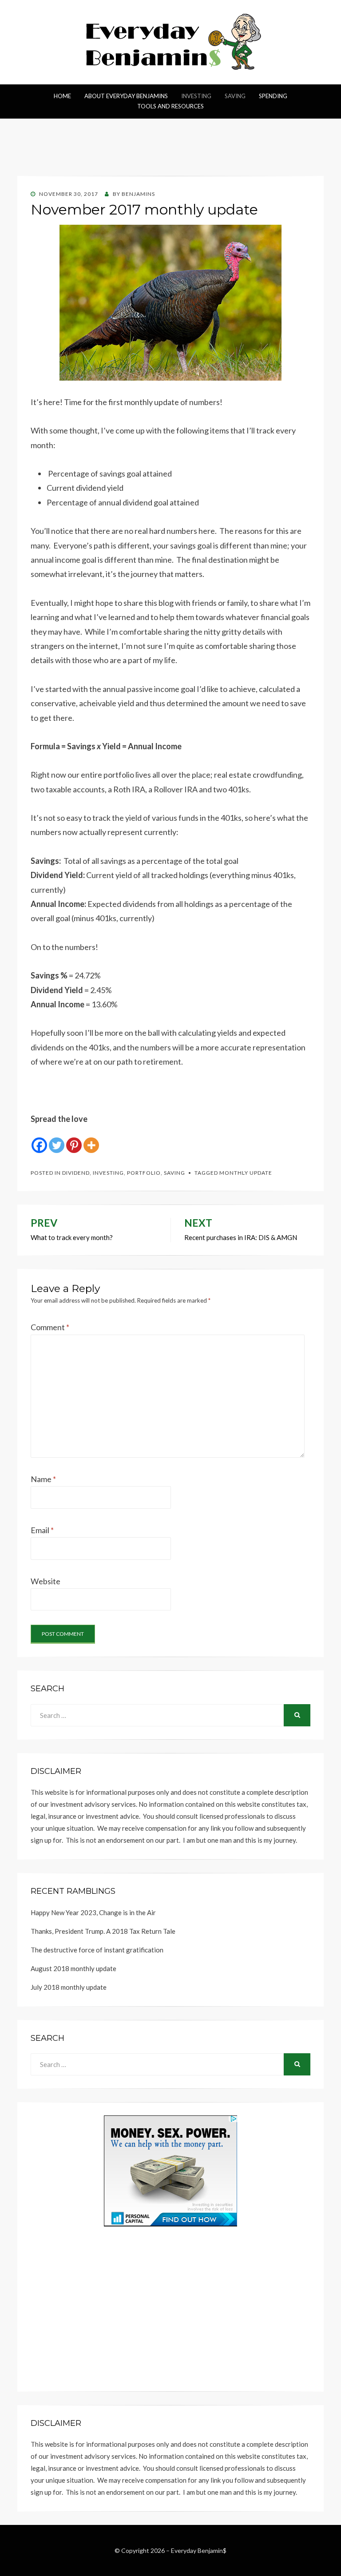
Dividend (76, 1173)
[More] (91, 1140)
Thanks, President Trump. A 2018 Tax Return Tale (103, 1931)
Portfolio (144, 1173)
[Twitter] (57, 1140)
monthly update (246, 1173)
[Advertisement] (170, 152)
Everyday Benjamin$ (199, 2550)
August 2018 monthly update (73, 1968)
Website (46, 1581)
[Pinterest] (74, 1140)
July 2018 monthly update (69, 1987)
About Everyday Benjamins (126, 96)
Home (62, 96)
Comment (50, 1327)
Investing (196, 96)
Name (43, 1479)
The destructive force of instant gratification (97, 1950)
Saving (235, 96)
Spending (273, 96)
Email (42, 1530)
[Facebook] (39, 1140)
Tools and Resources (170, 106)
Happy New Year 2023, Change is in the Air (93, 1912)
